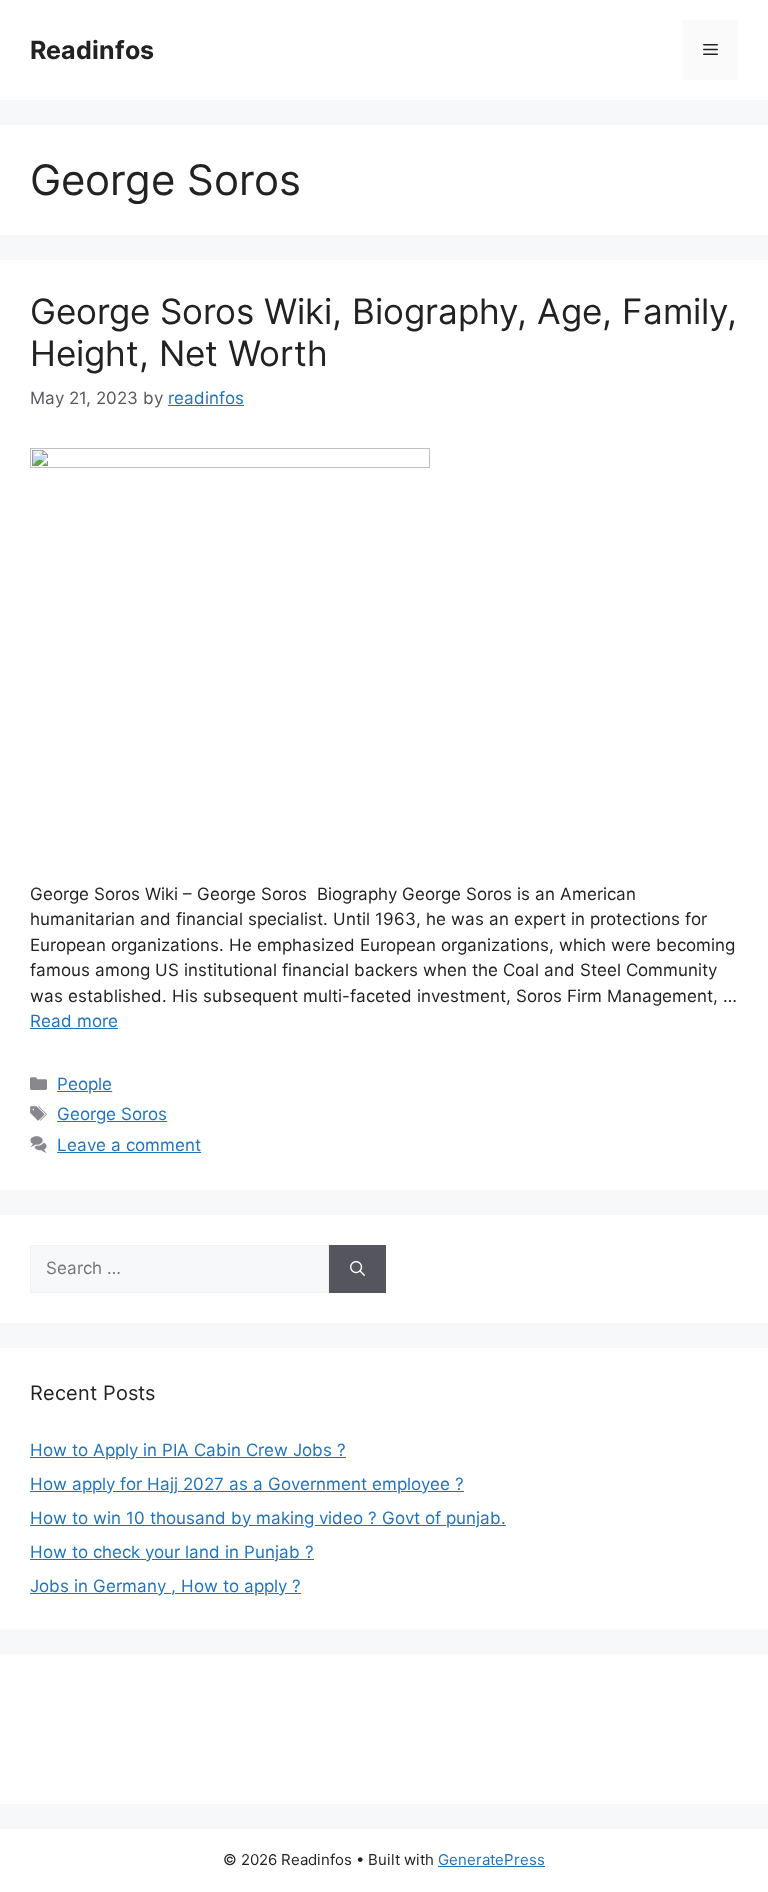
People (84, 1084)
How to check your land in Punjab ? (172, 1552)
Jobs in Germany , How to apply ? (165, 1586)
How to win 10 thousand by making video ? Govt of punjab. (268, 1518)
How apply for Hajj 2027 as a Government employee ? (247, 1484)
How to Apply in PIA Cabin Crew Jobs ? (188, 1450)
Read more (74, 1021)
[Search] (357, 1269)
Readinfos (92, 50)
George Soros (112, 1114)
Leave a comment (129, 1145)
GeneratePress (491, 1859)
